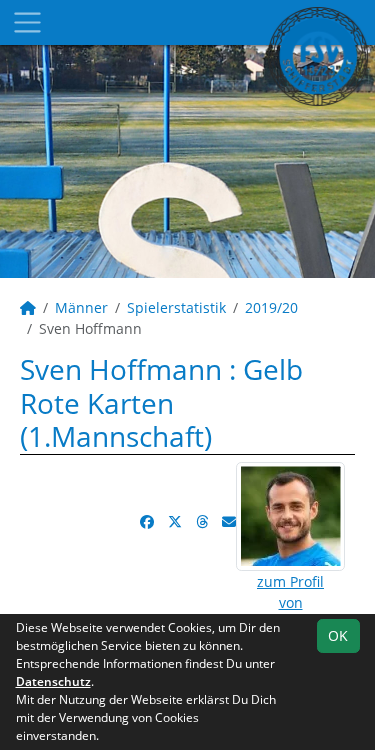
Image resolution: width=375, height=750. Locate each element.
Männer (81, 307)
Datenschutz (53, 681)
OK (338, 635)
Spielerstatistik (176, 307)
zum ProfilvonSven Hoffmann (290, 602)
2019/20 (271, 307)
